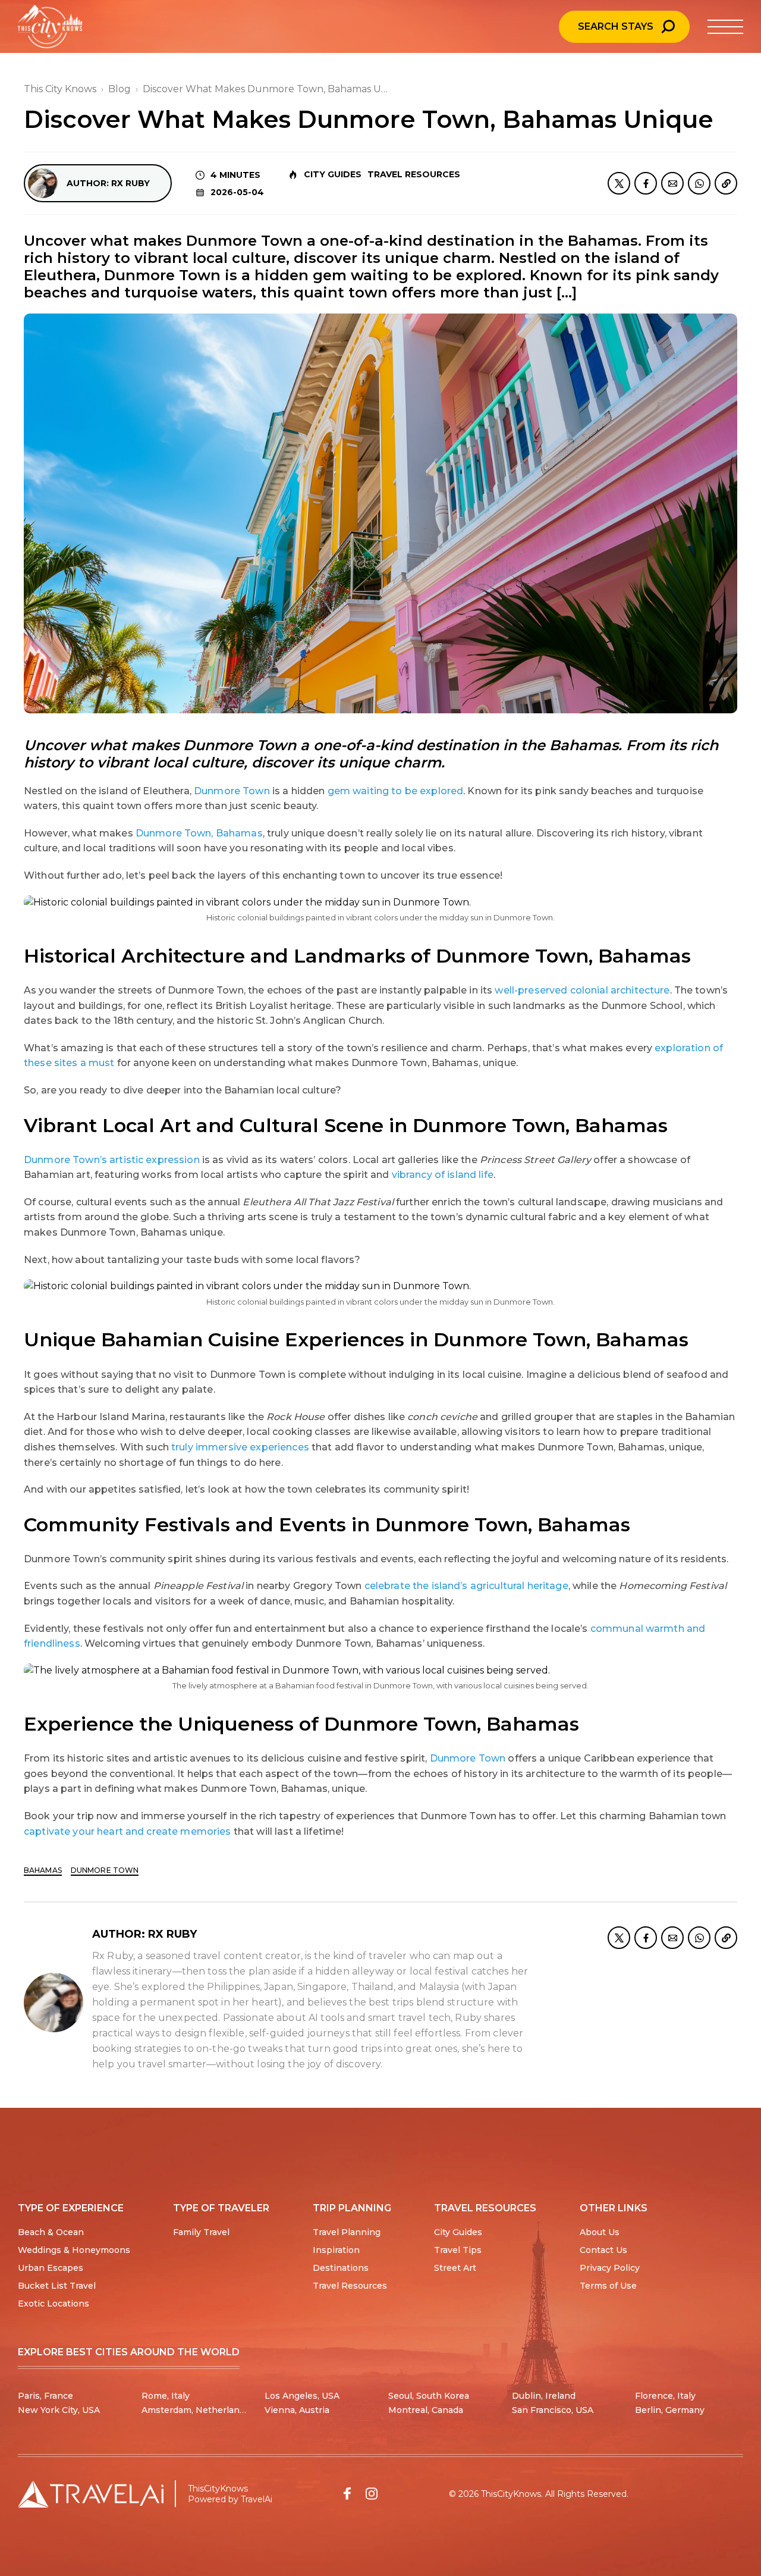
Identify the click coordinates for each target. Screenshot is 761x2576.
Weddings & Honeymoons (74, 2250)
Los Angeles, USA (302, 2396)
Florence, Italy (665, 2396)
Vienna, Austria (297, 2410)
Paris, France (45, 2396)
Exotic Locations (54, 2304)
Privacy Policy (610, 2268)
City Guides (333, 174)
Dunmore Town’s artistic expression (112, 1160)
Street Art (455, 2268)
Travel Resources (414, 174)
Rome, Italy (166, 2396)
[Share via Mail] (672, 183)
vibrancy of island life (443, 1175)
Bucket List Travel (57, 2286)
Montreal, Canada (426, 2410)
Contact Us (603, 2250)
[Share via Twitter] (619, 183)
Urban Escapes (51, 2268)
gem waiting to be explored (396, 791)
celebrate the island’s (416, 1586)
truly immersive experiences (240, 1447)
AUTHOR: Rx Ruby (108, 183)
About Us (600, 2232)
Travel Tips (458, 2250)
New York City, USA (59, 2410)
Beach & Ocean (51, 2232)
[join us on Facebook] (347, 2494)
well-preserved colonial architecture (582, 990)
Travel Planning (347, 2232)
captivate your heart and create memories (128, 1831)
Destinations (341, 2268)
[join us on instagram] (372, 2494)
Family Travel (201, 2232)
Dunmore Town (232, 791)
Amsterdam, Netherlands (196, 2410)
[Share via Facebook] (646, 183)
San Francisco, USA (553, 2410)
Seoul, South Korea (429, 2396)
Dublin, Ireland (544, 2396)
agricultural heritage (518, 1586)
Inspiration (336, 2250)
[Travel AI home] (91, 2494)
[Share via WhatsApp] (699, 183)
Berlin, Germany (670, 2410)
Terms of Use (608, 2286)
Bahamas (43, 1870)
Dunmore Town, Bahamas (199, 833)
